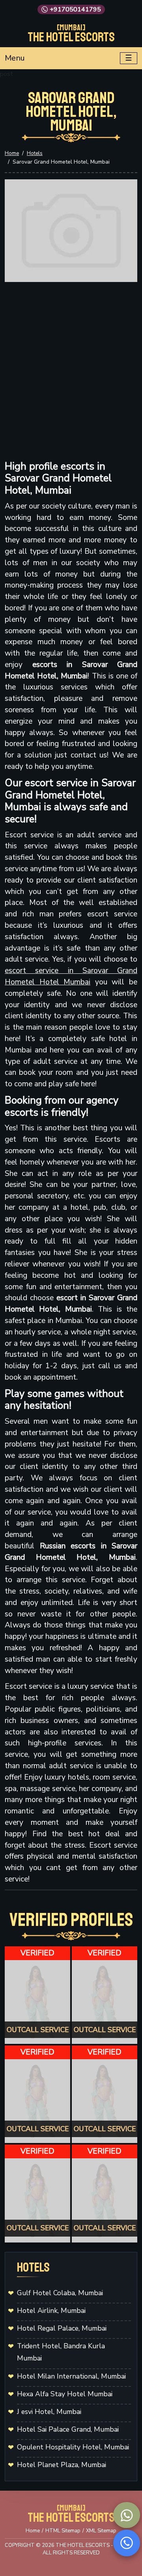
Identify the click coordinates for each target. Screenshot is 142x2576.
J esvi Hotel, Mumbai (49, 2412)
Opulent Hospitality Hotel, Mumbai (73, 2447)
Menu (15, 58)
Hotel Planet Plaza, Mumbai (62, 2465)
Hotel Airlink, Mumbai (51, 2311)
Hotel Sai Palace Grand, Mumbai (68, 2429)
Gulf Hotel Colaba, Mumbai (60, 2293)
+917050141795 (75, 9)
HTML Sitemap (63, 2531)
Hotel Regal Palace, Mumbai (62, 2328)
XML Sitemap (101, 2531)
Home (12, 153)
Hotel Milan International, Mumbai (71, 2376)
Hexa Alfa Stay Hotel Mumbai (65, 2394)
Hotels (35, 153)
